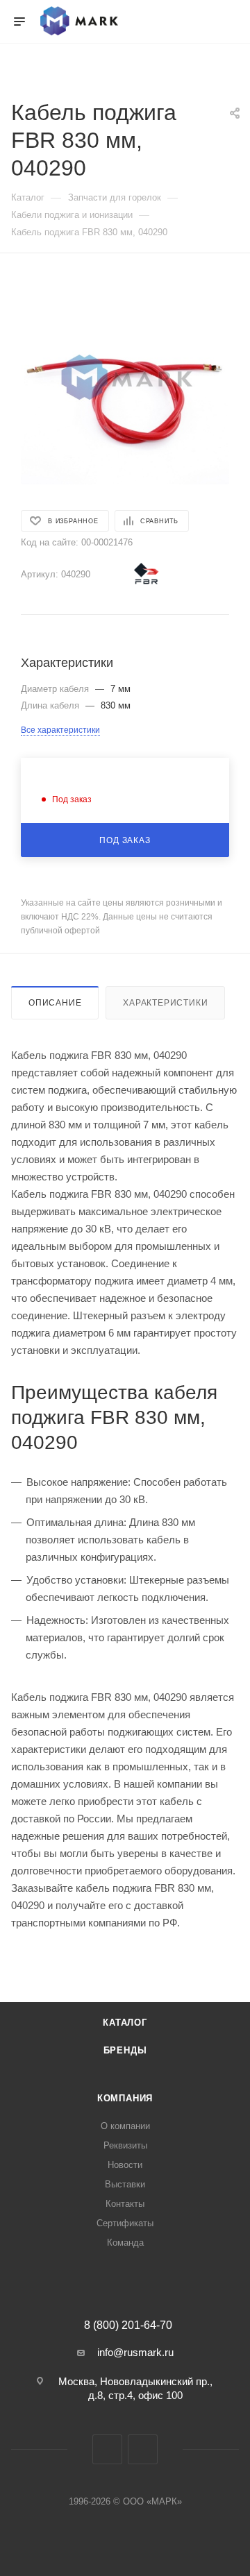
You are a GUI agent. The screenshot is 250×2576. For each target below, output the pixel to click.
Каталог (125, 2023)
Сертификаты (125, 2223)
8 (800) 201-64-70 (128, 2325)
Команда (125, 2243)
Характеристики (165, 1003)
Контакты (125, 2204)
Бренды (125, 2050)
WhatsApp (143, 2449)
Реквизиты (125, 2145)
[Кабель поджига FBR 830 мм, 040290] (125, 380)
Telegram (107, 2449)
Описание (55, 1003)
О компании (125, 2126)
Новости (125, 2165)
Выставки (125, 2184)
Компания (125, 2098)
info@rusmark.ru (135, 2352)
